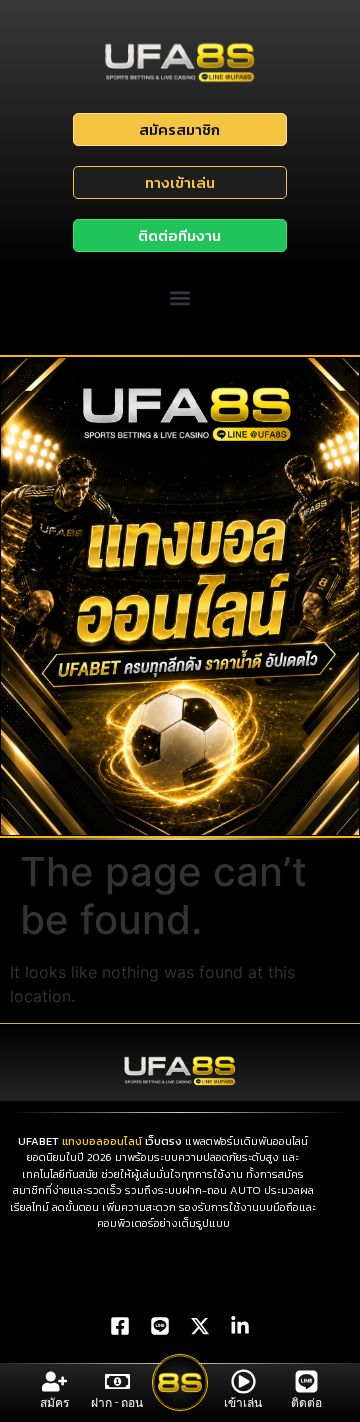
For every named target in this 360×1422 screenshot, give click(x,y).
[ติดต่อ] (306, 1381)
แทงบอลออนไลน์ (102, 1141)
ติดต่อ (306, 1403)
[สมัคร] (54, 1381)
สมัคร (54, 1403)
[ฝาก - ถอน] (117, 1381)
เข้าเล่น (243, 1403)
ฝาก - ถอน (117, 1403)
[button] (180, 298)
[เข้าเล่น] (243, 1381)
